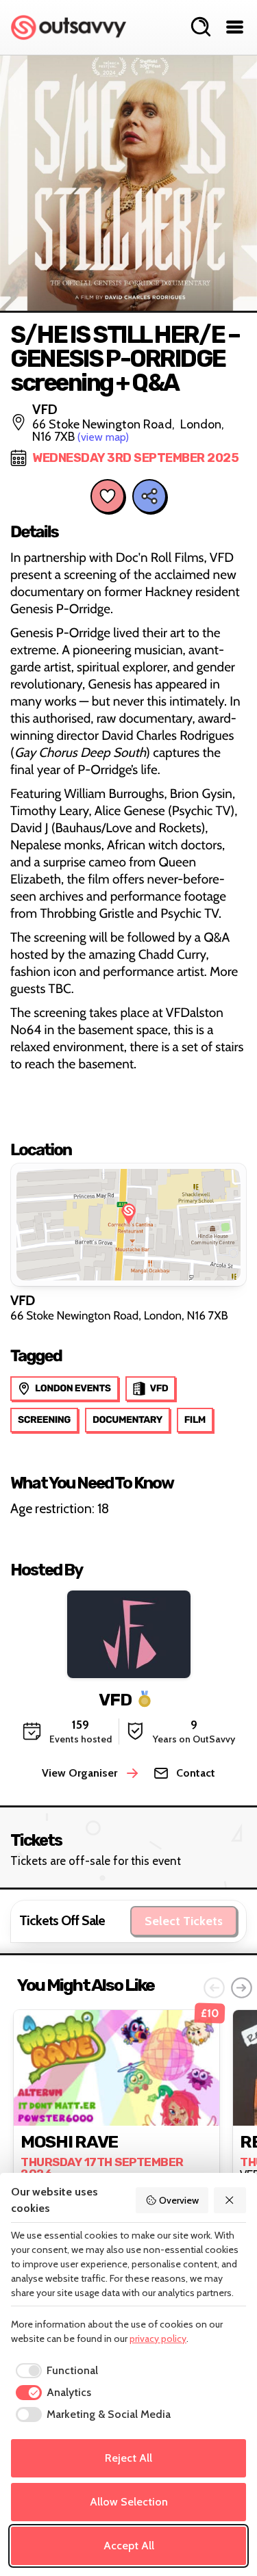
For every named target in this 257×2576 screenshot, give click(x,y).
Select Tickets (184, 1921)
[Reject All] (230, 2200)
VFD (115, 1700)
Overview (179, 2200)
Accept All (129, 2546)
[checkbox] (54, 2371)
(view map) (103, 437)
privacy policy (158, 2339)
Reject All (128, 2458)
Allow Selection (129, 2502)
